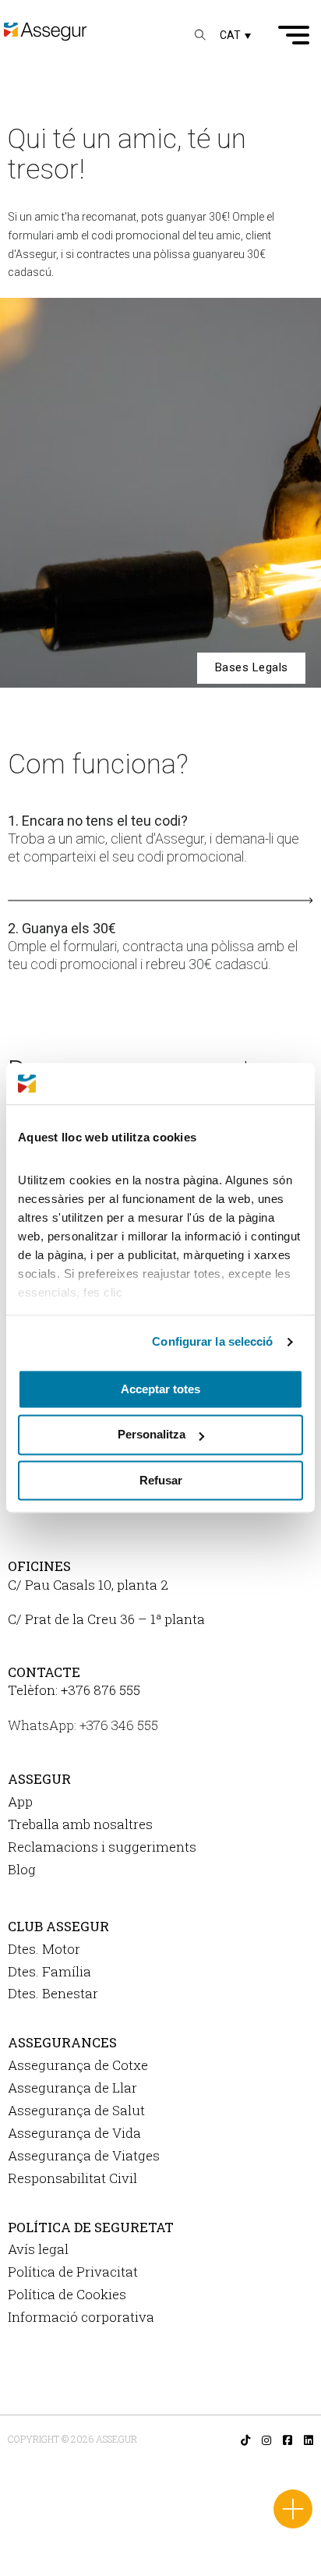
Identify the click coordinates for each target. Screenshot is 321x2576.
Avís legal (38, 2249)
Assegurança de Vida (74, 2133)
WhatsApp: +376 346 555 (83, 1725)
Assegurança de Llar (72, 2088)
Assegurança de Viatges (84, 2155)
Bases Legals (252, 667)
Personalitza (152, 1435)
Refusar (161, 1480)
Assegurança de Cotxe (78, 2065)
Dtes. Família (49, 1971)
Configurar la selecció (212, 1341)
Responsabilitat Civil (72, 2178)
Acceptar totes (160, 1389)
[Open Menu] (294, 35)
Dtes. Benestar (53, 1993)
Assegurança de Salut (76, 2110)
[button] (235, 35)
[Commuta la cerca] (200, 35)
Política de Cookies (67, 2294)
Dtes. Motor (44, 1949)
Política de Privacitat (73, 2272)
